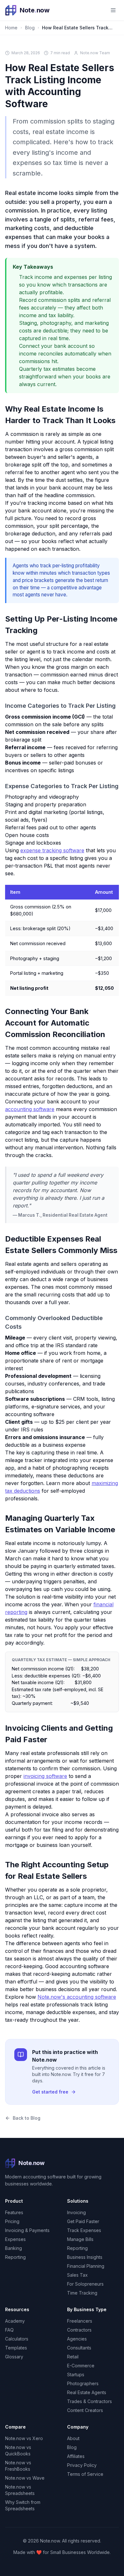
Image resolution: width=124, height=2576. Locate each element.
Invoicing (76, 2212)
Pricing (12, 2221)
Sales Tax (77, 2275)
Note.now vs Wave (25, 2478)
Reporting (15, 2257)
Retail (73, 2357)
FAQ (9, 2330)
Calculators (17, 2339)
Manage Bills (80, 2239)
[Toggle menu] (113, 10)
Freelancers (80, 2321)
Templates (16, 2348)
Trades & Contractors (90, 2401)
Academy (15, 2321)
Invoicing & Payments (27, 2230)
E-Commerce (81, 2366)
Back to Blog (27, 2118)
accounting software (30, 1109)
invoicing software (45, 1776)
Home (11, 28)
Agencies (77, 2339)
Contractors (79, 2330)
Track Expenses (84, 2230)
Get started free (50, 2092)
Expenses (15, 2239)
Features (14, 2212)
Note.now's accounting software (77, 1997)
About (73, 2438)
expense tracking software (52, 850)
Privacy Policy (82, 2465)
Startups (76, 2374)
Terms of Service (85, 2474)
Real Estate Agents (87, 2392)
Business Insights (85, 2257)
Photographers (83, 2383)
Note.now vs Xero (24, 2438)
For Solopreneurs (85, 2284)
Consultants (79, 2348)
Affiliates (76, 2456)
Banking (14, 2248)
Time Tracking (82, 2293)
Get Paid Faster (83, 2221)
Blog (30, 28)
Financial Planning (86, 2266)
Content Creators (85, 2410)
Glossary (14, 2357)
